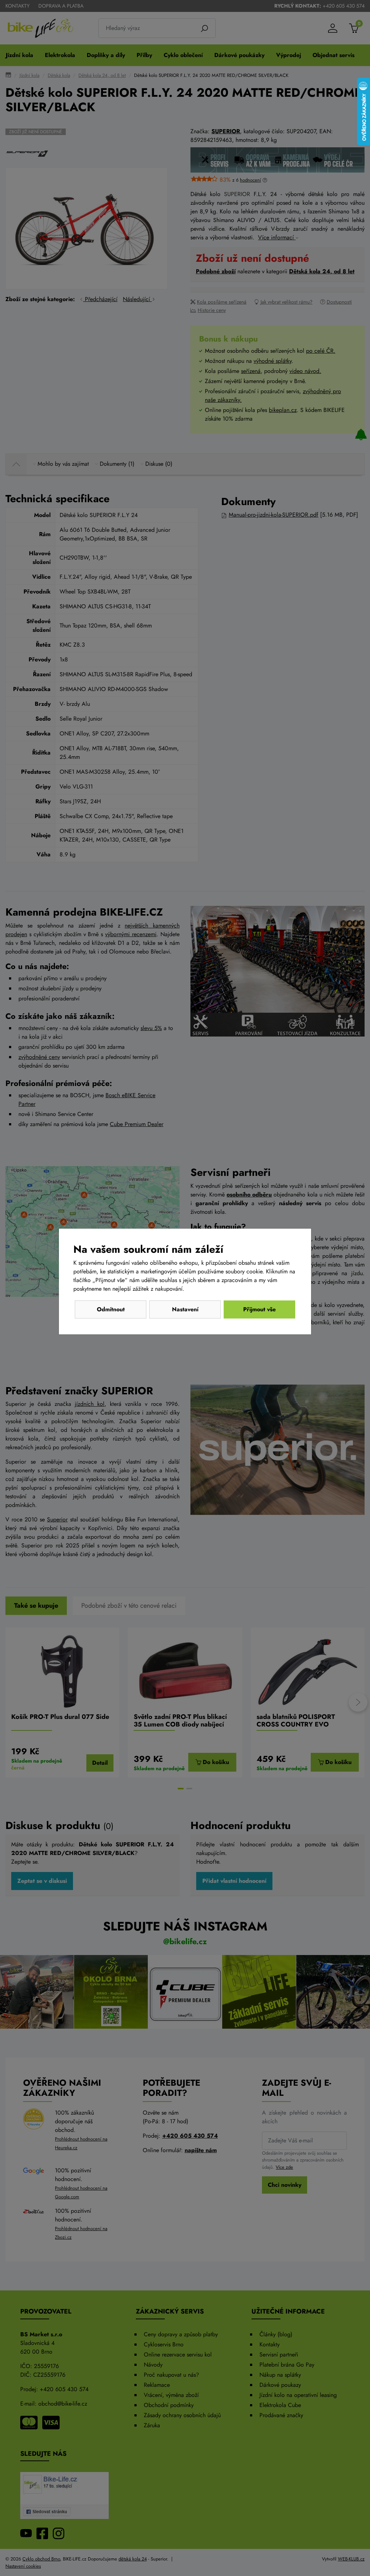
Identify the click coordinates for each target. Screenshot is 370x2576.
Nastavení (185, 1309)
